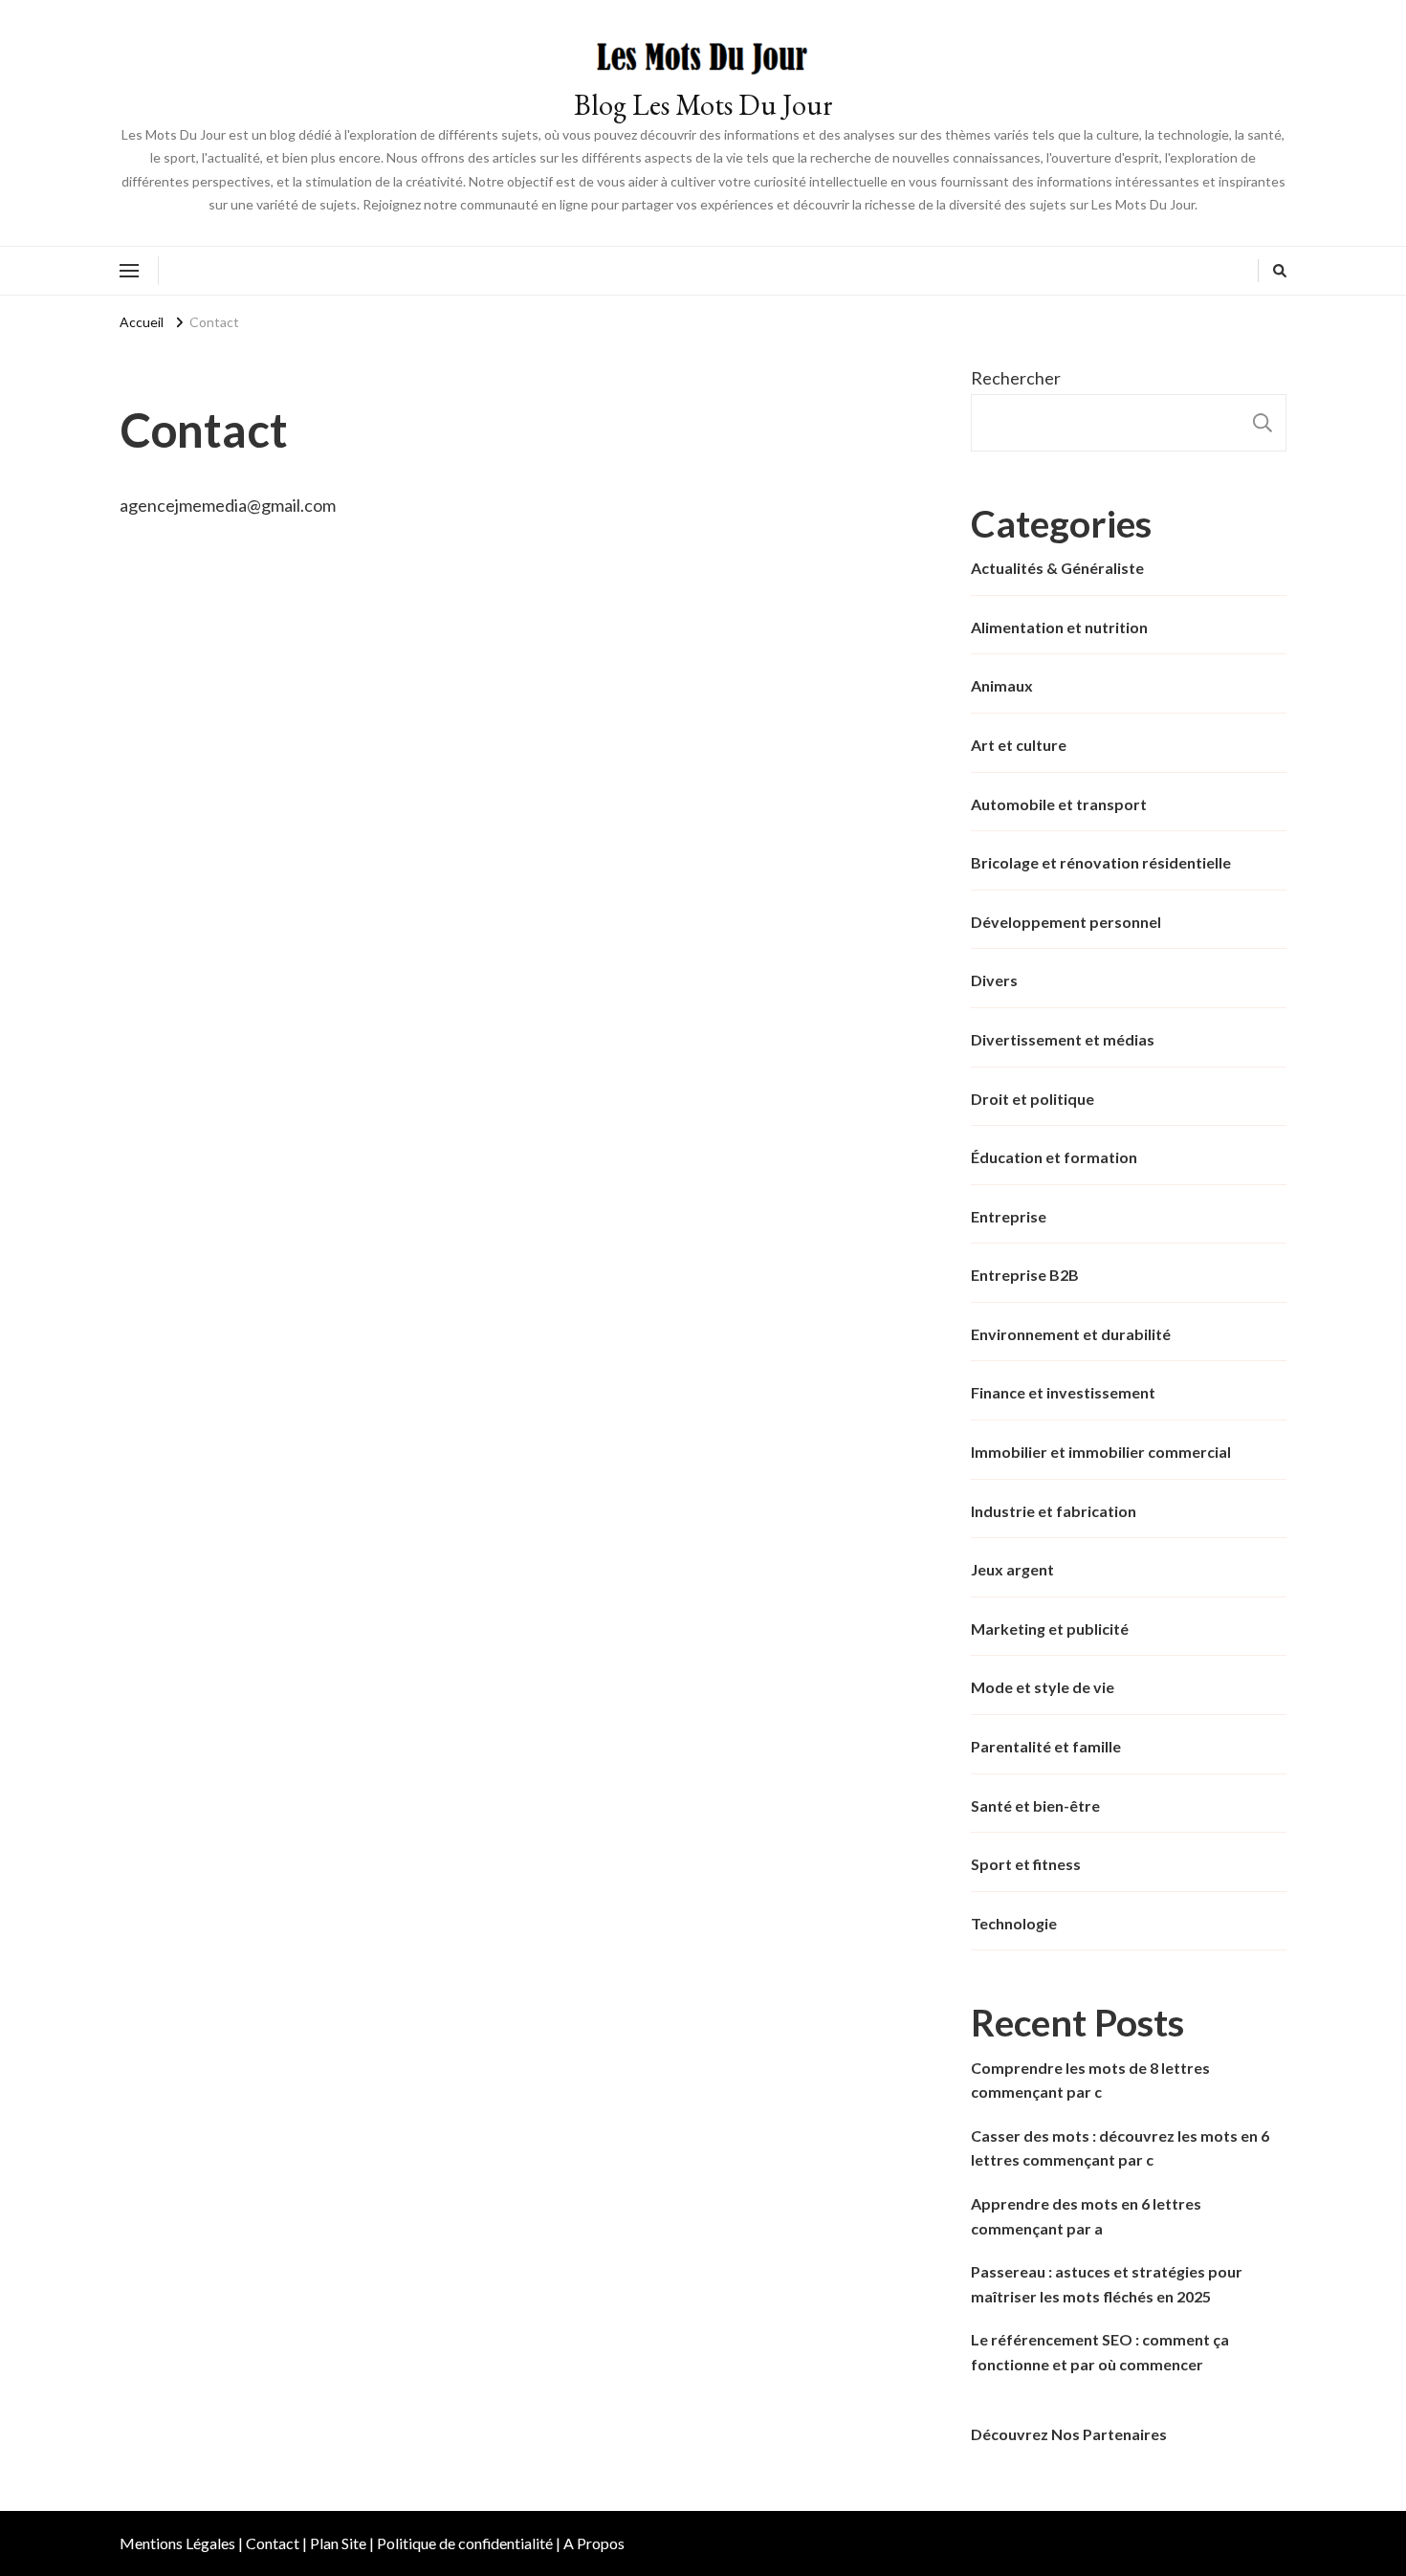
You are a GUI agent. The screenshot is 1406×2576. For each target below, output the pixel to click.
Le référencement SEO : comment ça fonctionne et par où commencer (1100, 2352)
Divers (994, 980)
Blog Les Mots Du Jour (703, 105)
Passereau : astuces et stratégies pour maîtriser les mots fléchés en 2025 (1107, 2284)
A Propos (594, 2543)
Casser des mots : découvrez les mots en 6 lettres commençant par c (1120, 2148)
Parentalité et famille (1046, 1746)
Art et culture (1019, 745)
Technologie (1014, 1923)
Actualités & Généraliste (1057, 568)
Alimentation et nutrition (1059, 627)
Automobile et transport (1059, 804)
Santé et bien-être (1035, 1805)
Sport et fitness (1026, 1864)
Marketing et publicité (1050, 1629)
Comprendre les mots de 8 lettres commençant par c (1090, 2080)
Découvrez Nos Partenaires (1069, 2434)
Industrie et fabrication (1054, 1511)
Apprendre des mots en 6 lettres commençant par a (1086, 2216)
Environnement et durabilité (1071, 1334)
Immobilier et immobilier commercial (1101, 1452)
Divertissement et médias (1063, 1039)
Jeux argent (1012, 1569)
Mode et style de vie (1043, 1687)
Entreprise (1009, 1216)
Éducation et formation (1054, 1157)
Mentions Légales (177, 2543)
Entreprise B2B (1025, 1275)
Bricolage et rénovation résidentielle (1101, 862)
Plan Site (338, 2543)
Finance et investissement (1063, 1392)
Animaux (1002, 685)
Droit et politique (1033, 1099)
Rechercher (1016, 378)
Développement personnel (1066, 922)
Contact (273, 2543)
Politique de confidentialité (465, 2543)
